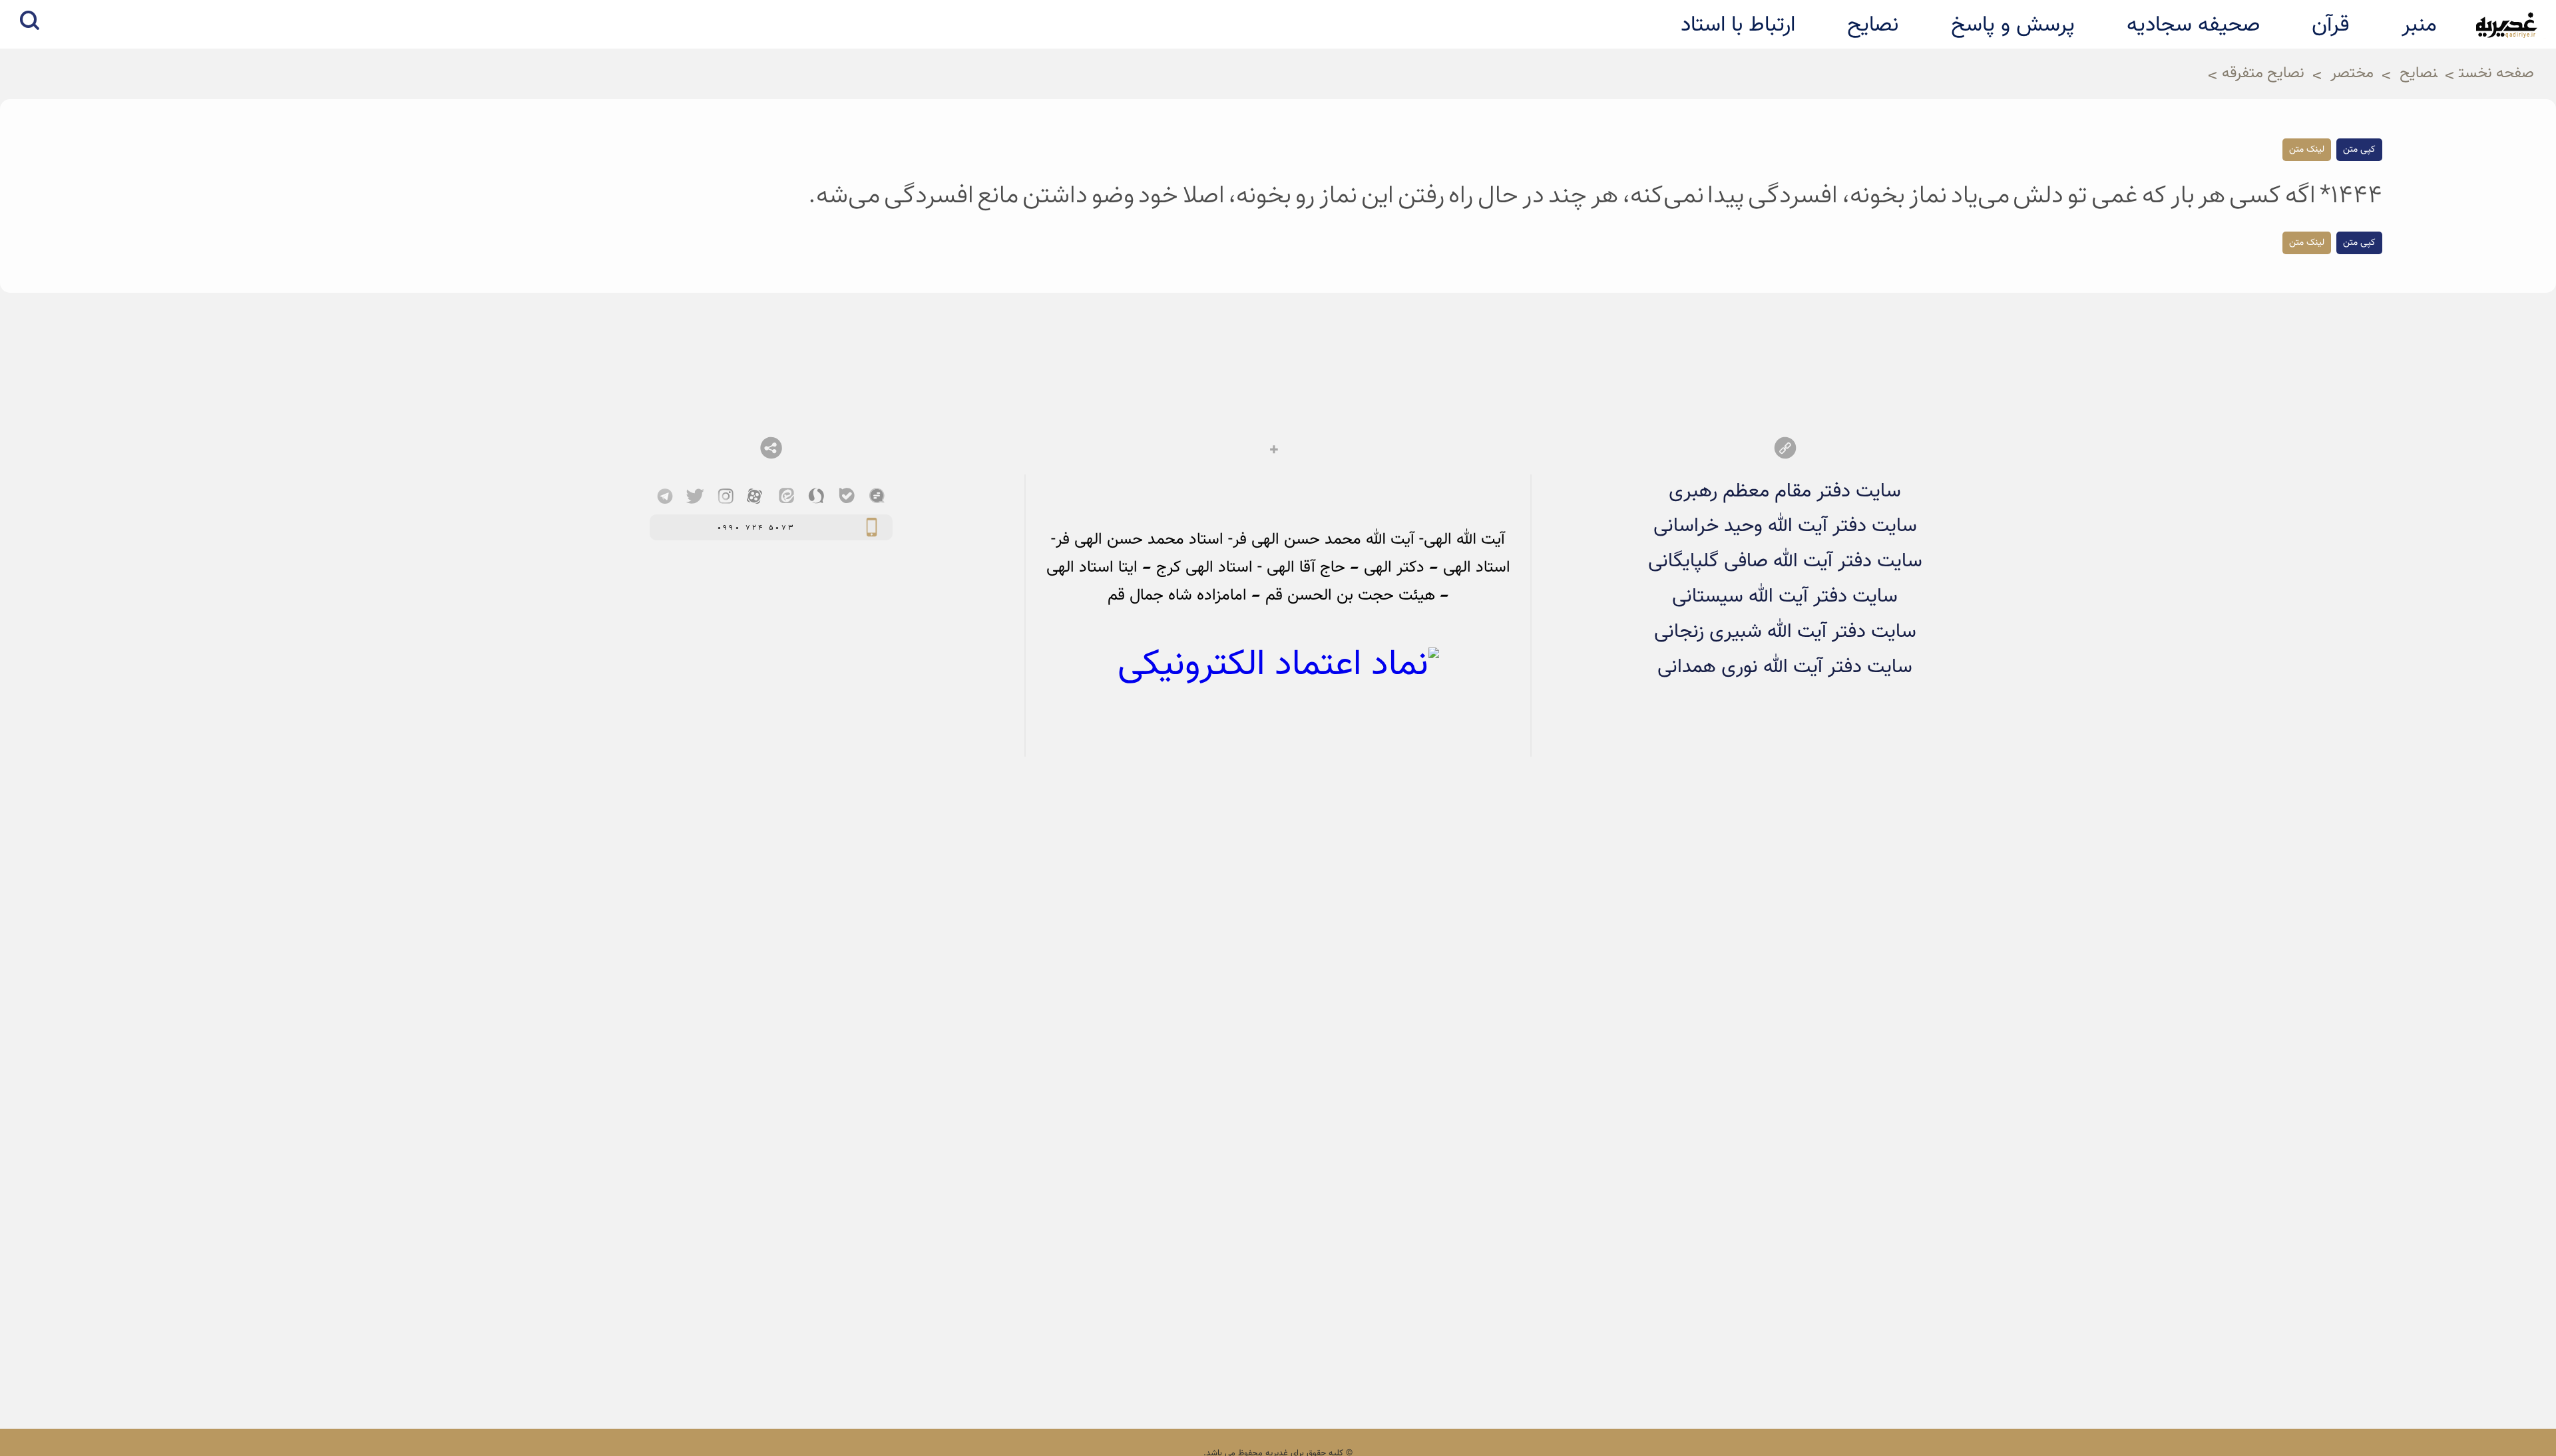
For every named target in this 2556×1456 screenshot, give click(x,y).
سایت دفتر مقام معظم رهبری (1785, 491)
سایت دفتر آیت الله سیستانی (1785, 597)
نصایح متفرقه (2263, 74)
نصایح (2419, 74)
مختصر (2352, 74)
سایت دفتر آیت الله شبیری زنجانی (1785, 632)
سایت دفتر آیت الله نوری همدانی (1785, 667)
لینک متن (2307, 150)
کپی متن (2359, 150)
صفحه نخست (2496, 74)
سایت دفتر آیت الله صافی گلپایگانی (1785, 561)
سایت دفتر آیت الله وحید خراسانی (1785, 526)
